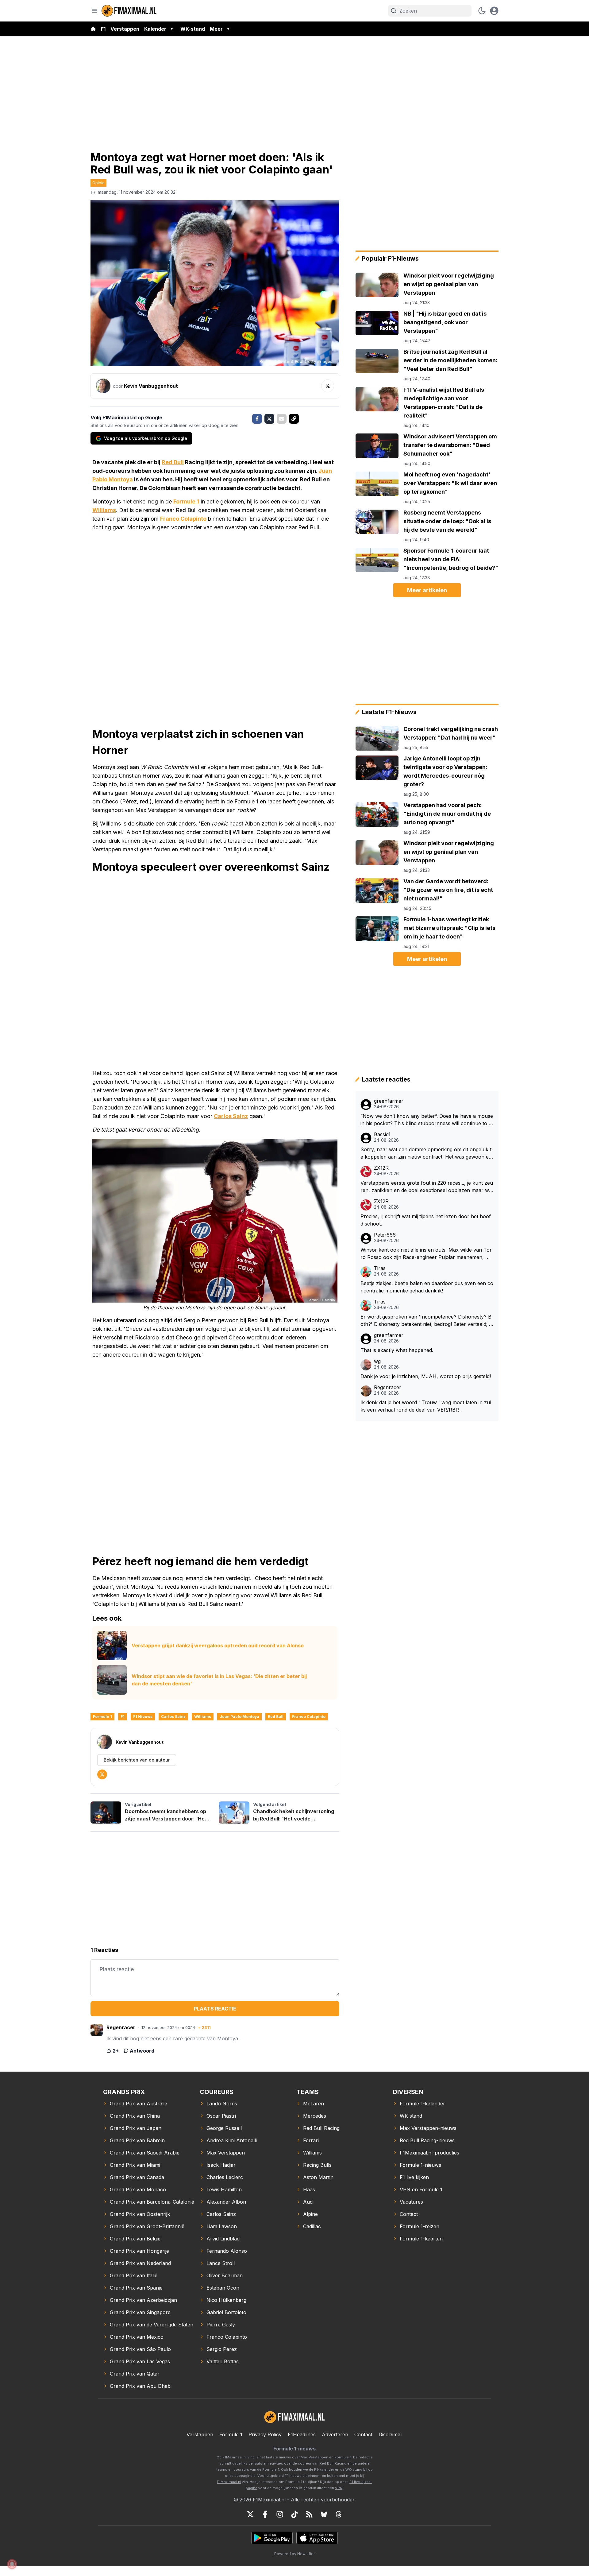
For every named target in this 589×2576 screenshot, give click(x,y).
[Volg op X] (328, 386)
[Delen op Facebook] (257, 419)
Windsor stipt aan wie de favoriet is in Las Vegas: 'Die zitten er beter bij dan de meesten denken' (219, 1680)
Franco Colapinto (183, 519)
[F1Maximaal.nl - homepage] (129, 11)
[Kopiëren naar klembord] (294, 419)
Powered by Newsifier (294, 2554)
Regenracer (388, 1387)
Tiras (380, 1268)
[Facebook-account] (265, 2514)
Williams (104, 510)
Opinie (98, 183)
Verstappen (125, 29)
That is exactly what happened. (397, 1350)
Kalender (155, 29)
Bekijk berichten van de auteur (137, 1760)
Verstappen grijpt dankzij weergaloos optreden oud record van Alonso (218, 1645)
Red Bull (173, 462)
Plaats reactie (215, 2009)
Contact (363, 2434)
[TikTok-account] (294, 2514)
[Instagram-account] (280, 2514)
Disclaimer (391, 2434)
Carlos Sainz (231, 1116)
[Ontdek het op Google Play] (272, 2538)
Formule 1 (186, 501)
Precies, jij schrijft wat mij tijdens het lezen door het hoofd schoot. (426, 1220)
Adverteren (335, 2434)
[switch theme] (482, 11)
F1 (103, 29)
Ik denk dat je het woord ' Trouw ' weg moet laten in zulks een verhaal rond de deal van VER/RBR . (426, 1406)
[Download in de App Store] (317, 2538)
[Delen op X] (269, 419)
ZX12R (381, 1168)
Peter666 (385, 1235)
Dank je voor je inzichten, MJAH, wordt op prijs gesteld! (426, 1376)
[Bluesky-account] (324, 2514)
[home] (93, 29)
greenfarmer (389, 1101)
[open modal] (494, 11)
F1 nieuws (143, 1717)
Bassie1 (382, 1135)
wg (377, 1361)
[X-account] (250, 2514)
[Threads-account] (339, 2514)
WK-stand (193, 29)
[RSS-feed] (309, 2514)
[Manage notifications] (12, 2564)
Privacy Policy (265, 2434)
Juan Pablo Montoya (239, 1717)
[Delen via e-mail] (282, 419)
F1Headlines (302, 2434)
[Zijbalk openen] (94, 11)
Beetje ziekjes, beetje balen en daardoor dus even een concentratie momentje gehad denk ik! (427, 1287)
